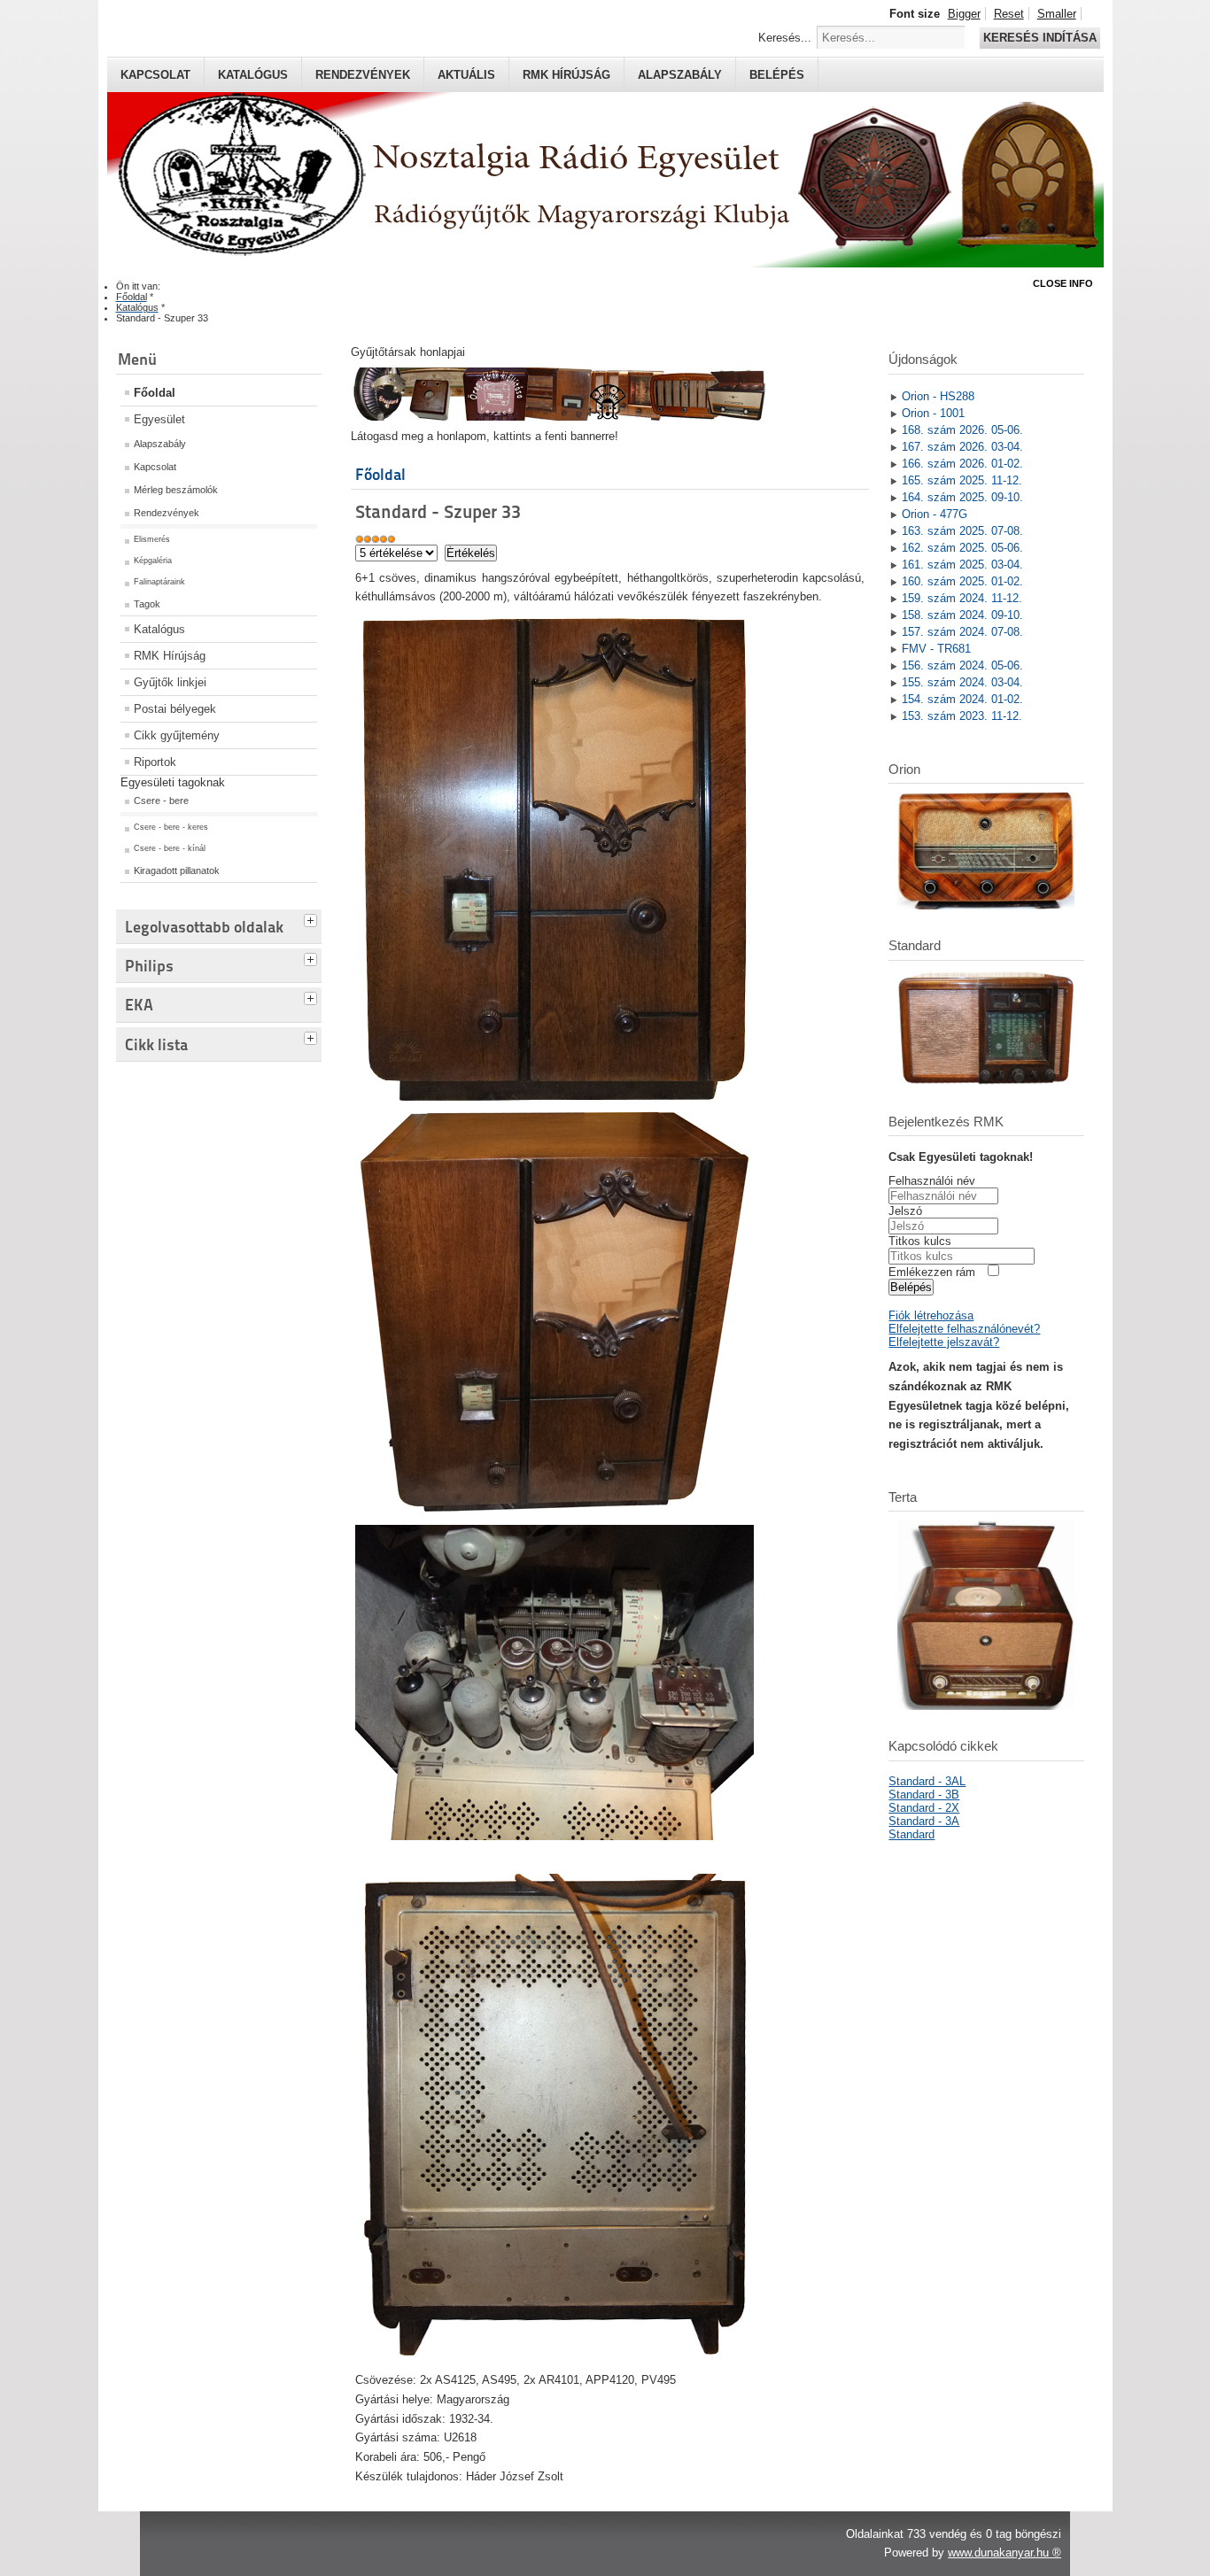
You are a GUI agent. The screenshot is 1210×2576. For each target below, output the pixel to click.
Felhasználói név (932, 1181)
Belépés (777, 75)
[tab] (313, 918)
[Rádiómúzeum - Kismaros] (558, 417)
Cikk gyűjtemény (177, 735)
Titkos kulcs (920, 1241)
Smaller (1057, 14)
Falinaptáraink (159, 582)
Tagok (147, 604)
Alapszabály (680, 75)
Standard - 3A (924, 1821)
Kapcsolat (155, 75)
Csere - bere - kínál (170, 848)
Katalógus (253, 75)
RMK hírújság (566, 75)
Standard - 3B (924, 1795)
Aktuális (466, 75)
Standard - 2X (924, 1808)
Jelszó (905, 1211)
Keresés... (785, 38)
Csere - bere (161, 801)
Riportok (155, 762)
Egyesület (159, 419)
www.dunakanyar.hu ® (1004, 2553)
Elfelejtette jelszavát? (944, 1342)
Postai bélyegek (175, 709)
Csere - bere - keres (171, 827)
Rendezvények (363, 75)
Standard (911, 1834)
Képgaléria (153, 561)
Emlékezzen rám (932, 1272)
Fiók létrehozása (931, 1315)
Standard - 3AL (927, 1781)
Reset (1009, 14)
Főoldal (155, 393)
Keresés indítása (1040, 38)
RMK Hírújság (170, 656)
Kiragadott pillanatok (177, 870)
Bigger (964, 14)
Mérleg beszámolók (176, 490)
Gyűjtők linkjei (170, 682)
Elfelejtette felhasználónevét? (964, 1329)
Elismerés (152, 539)
